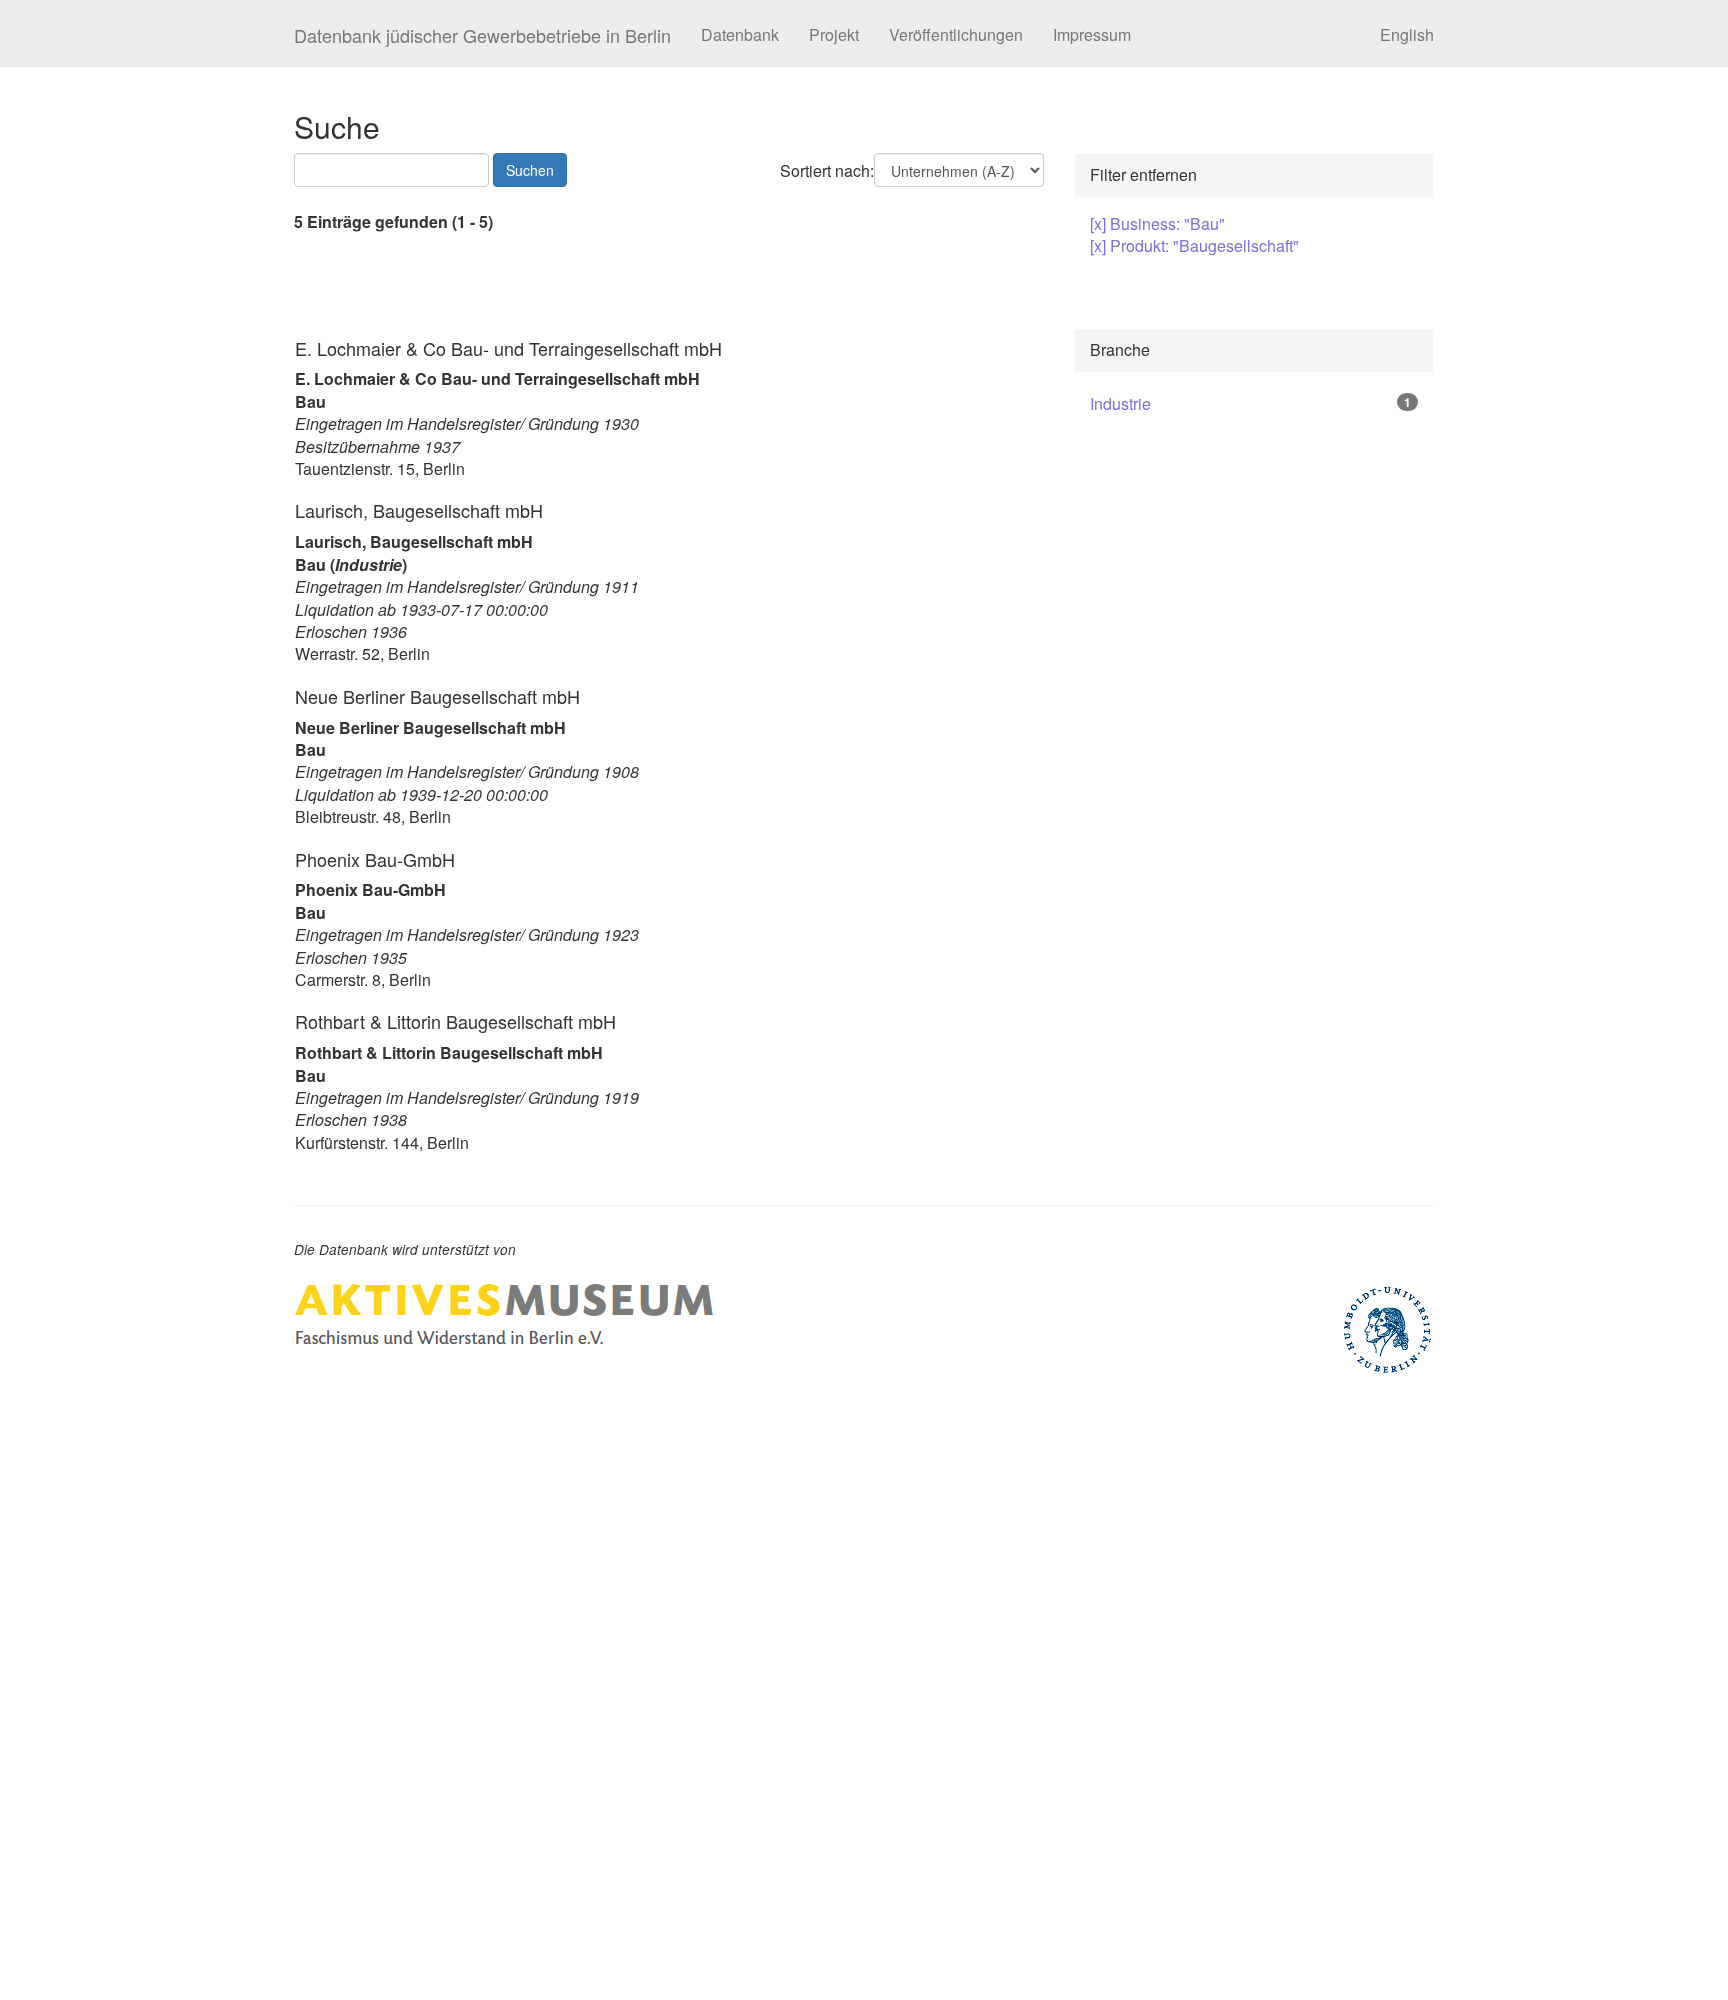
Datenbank (740, 34)
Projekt (834, 34)
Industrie (1120, 403)
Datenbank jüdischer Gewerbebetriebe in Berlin (482, 35)
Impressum (1092, 34)
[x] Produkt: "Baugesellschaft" (1194, 245)
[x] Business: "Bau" (1157, 223)
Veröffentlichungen (956, 34)
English (1407, 34)
